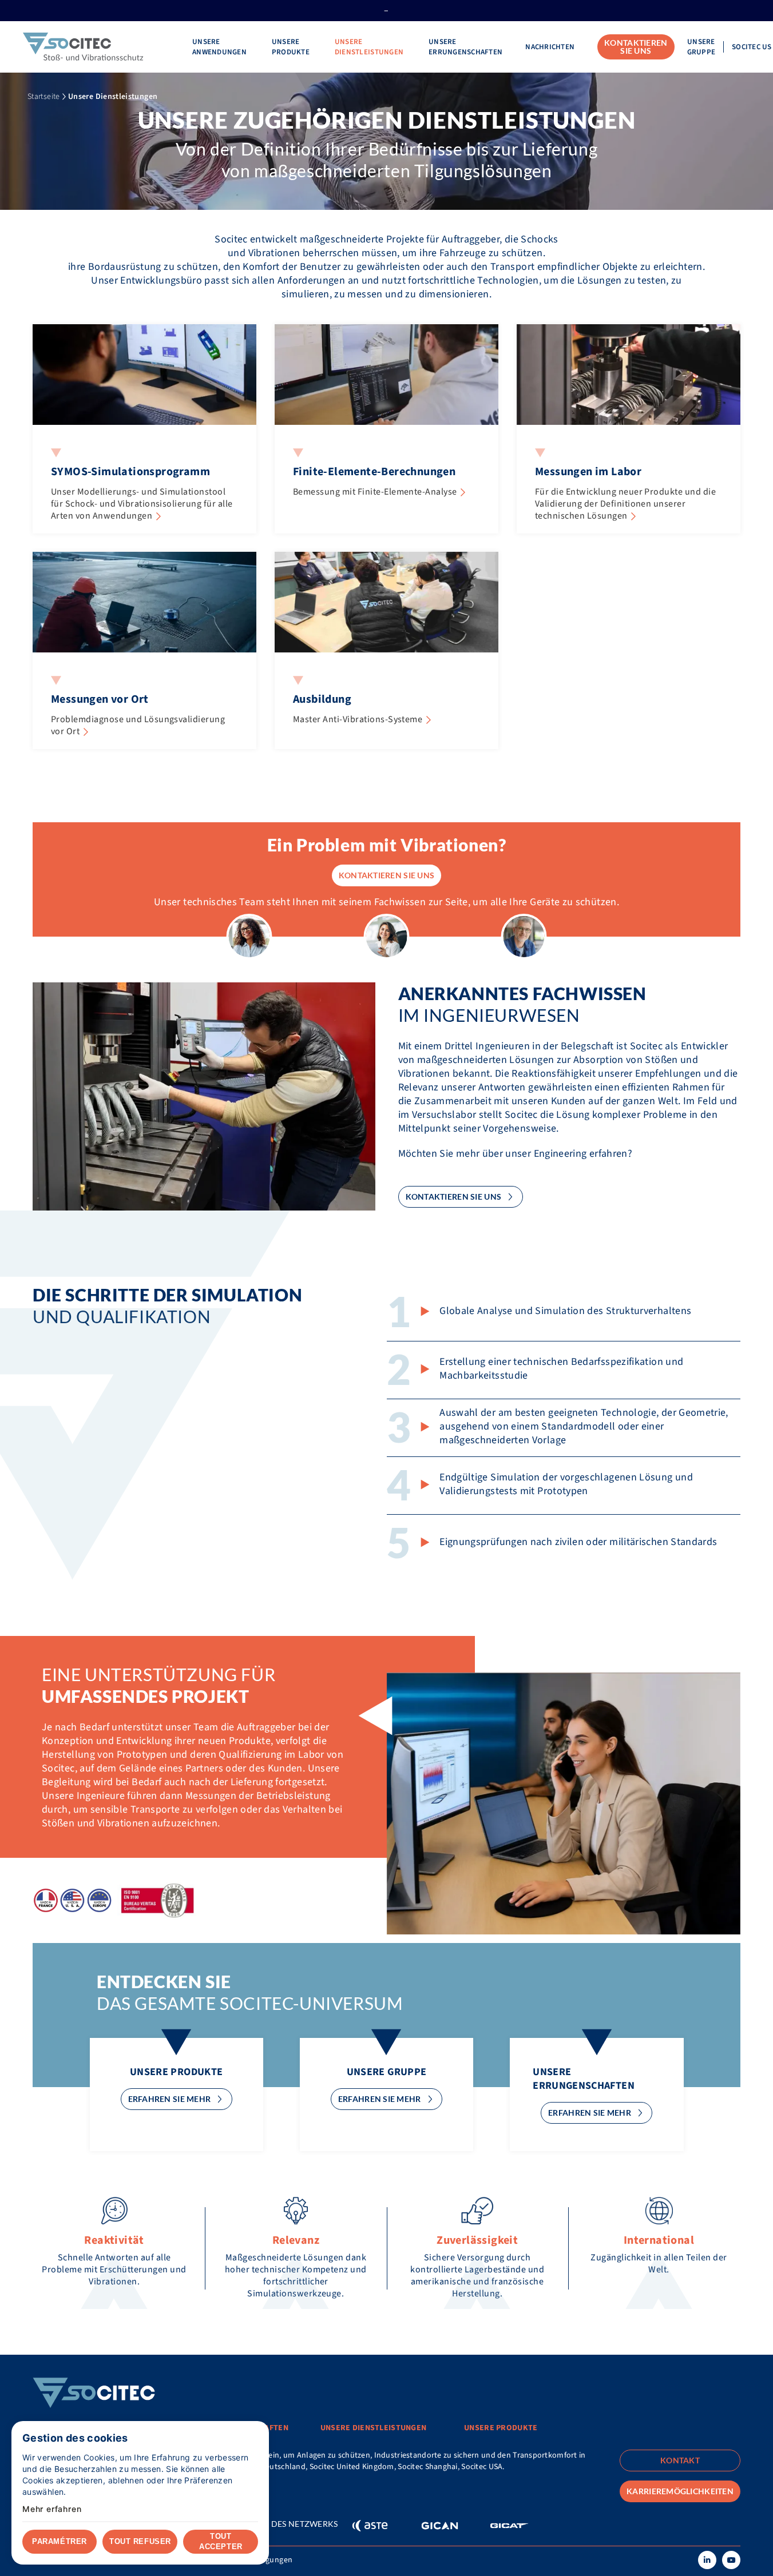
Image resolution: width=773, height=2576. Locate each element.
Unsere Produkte (292, 47)
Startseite (44, 97)
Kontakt (50, 2483)
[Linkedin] (707, 2560)
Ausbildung (322, 699)
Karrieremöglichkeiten (680, 2491)
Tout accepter (221, 2541)
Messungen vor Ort (100, 699)
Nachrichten (550, 47)
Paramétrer (59, 2541)
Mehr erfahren (52, 2509)
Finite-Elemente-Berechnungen (374, 472)
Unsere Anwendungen (221, 47)
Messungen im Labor (588, 472)
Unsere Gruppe (701, 47)
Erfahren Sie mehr (170, 2099)
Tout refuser (140, 2541)
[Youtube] (731, 2560)
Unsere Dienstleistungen (370, 47)
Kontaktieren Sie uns (636, 47)
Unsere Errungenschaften (465, 47)
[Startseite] (96, 47)
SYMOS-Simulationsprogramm (130, 472)
